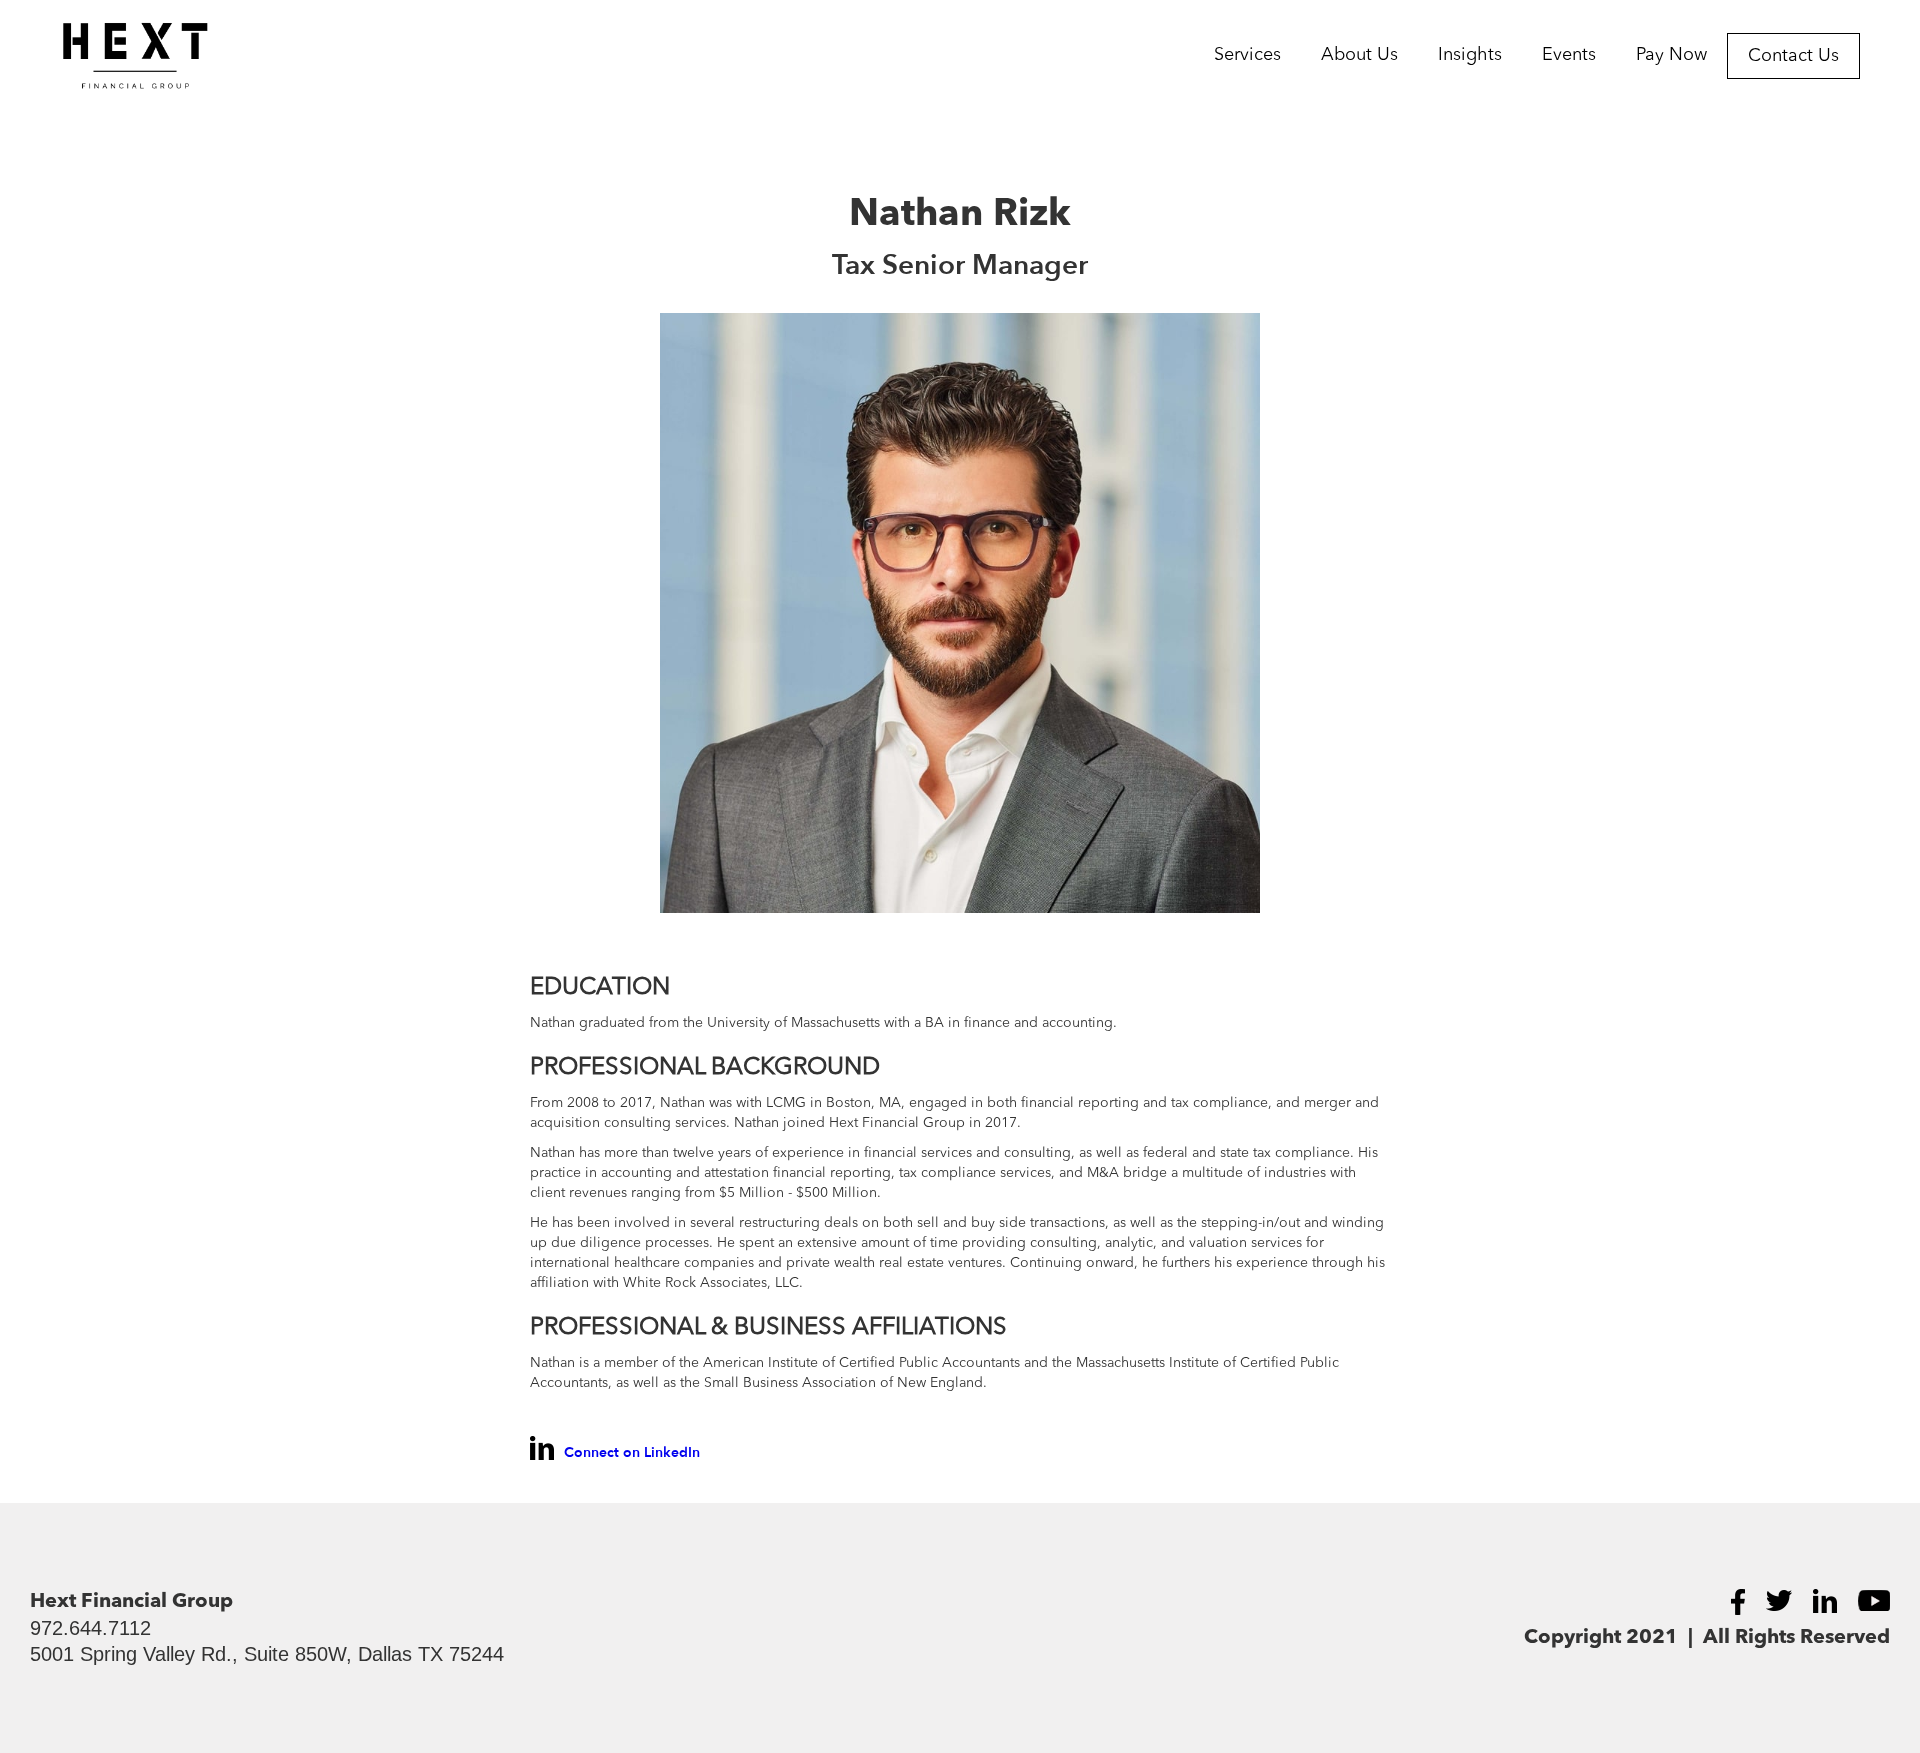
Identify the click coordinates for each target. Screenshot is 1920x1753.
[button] (1247, 55)
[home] (105, 56)
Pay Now (1671, 55)
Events (1569, 55)
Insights (1470, 55)
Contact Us (1793, 56)
